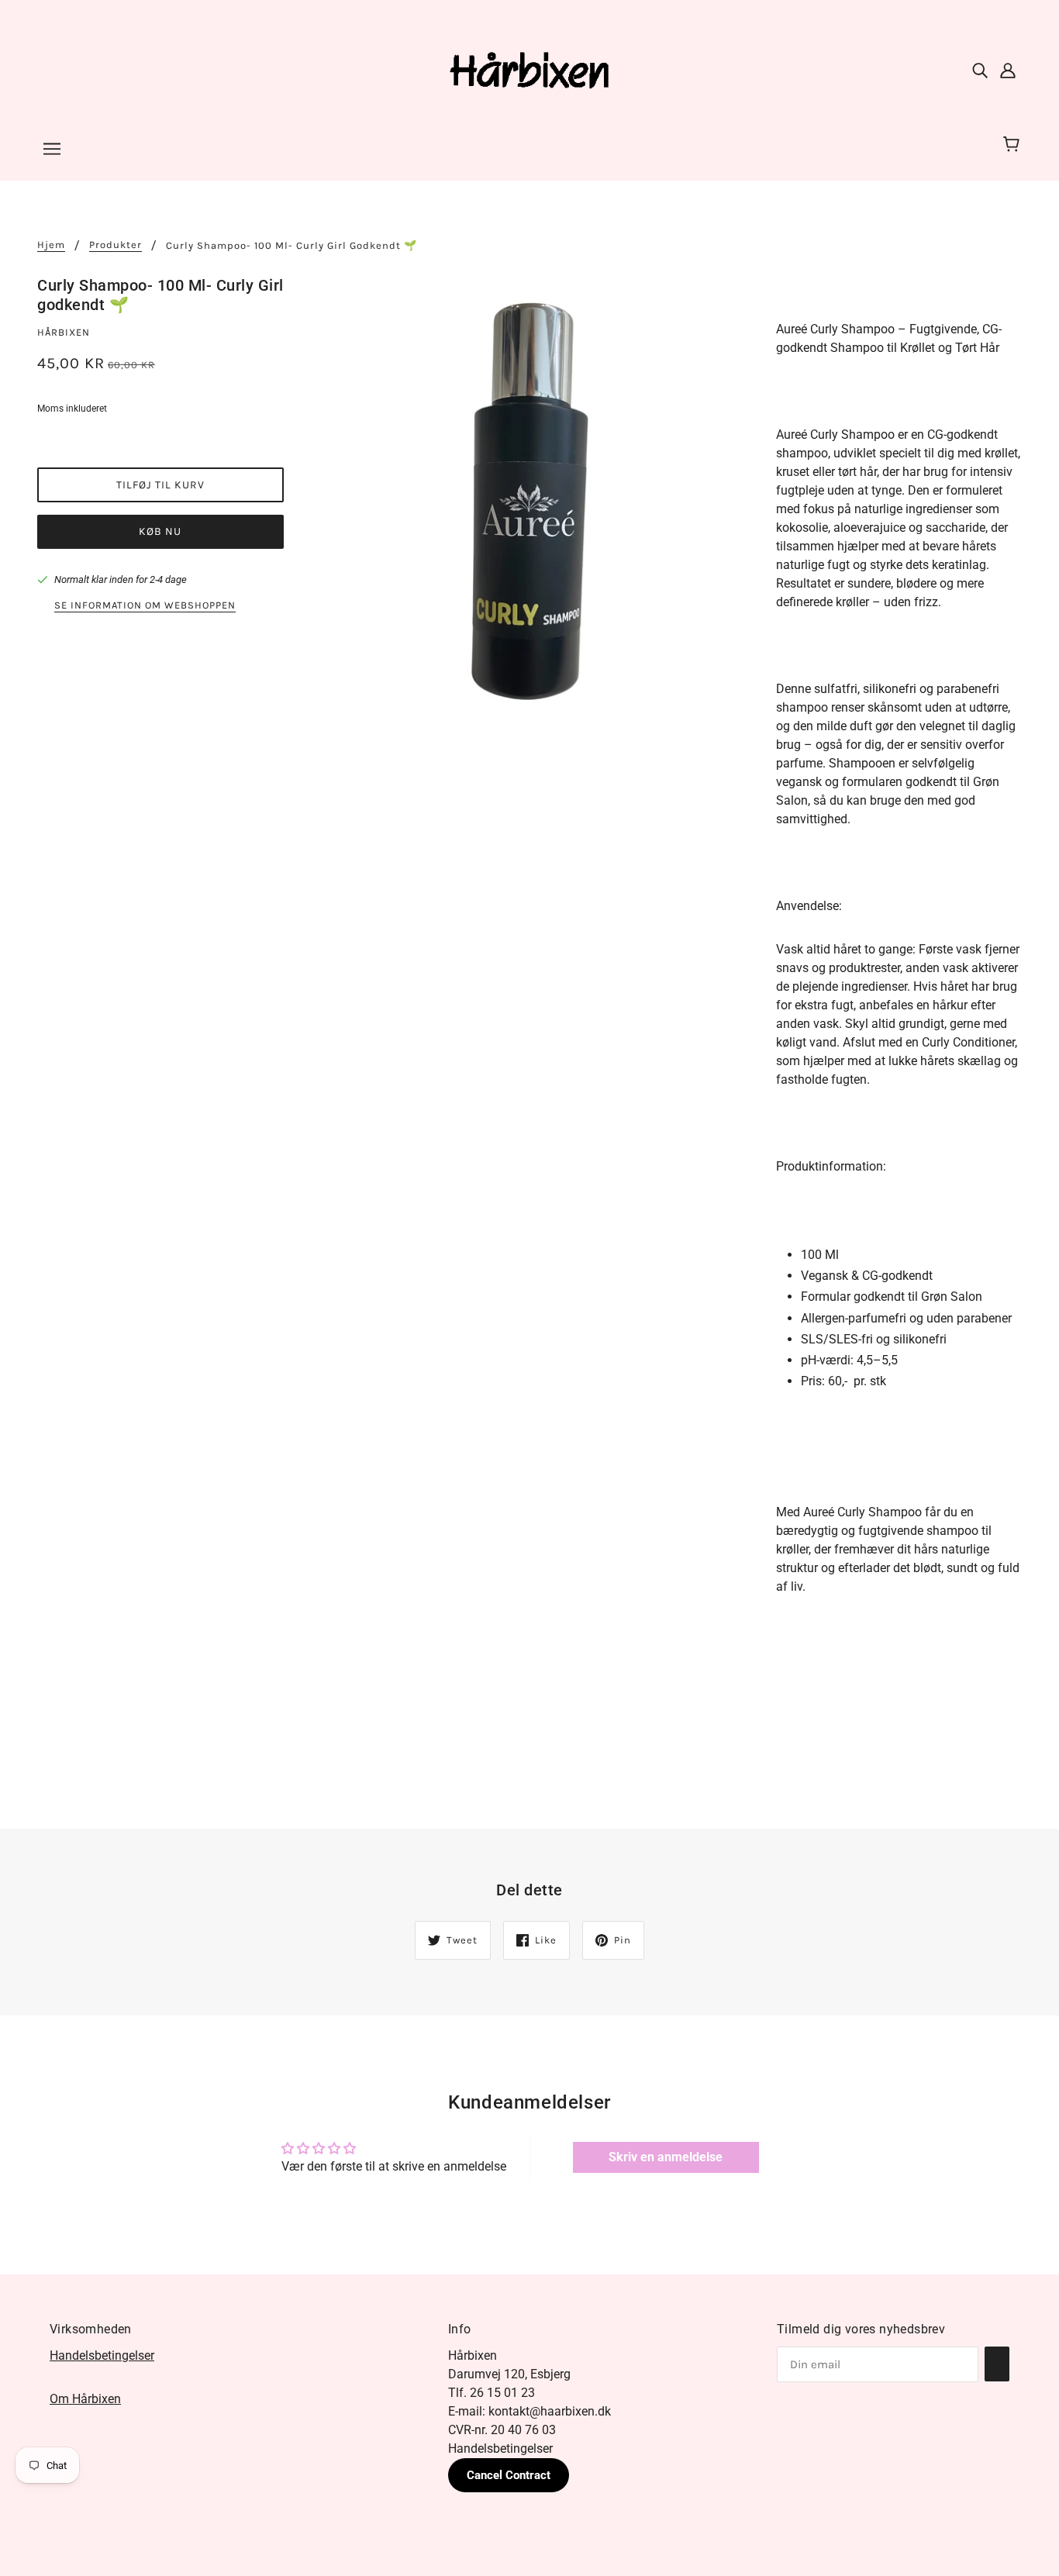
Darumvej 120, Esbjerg (509, 2374)
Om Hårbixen (85, 2399)
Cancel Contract (509, 2475)
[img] (980, 70)
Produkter (116, 245)
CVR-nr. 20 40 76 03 (502, 2430)
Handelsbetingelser (102, 2355)
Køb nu (160, 531)
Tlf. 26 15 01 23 (492, 2393)
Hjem (51, 245)
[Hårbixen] (529, 69)
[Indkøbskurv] (1014, 145)
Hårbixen (64, 332)
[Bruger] (1008, 70)
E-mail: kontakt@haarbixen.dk (529, 2411)
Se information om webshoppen (145, 605)
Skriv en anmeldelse (666, 2157)
